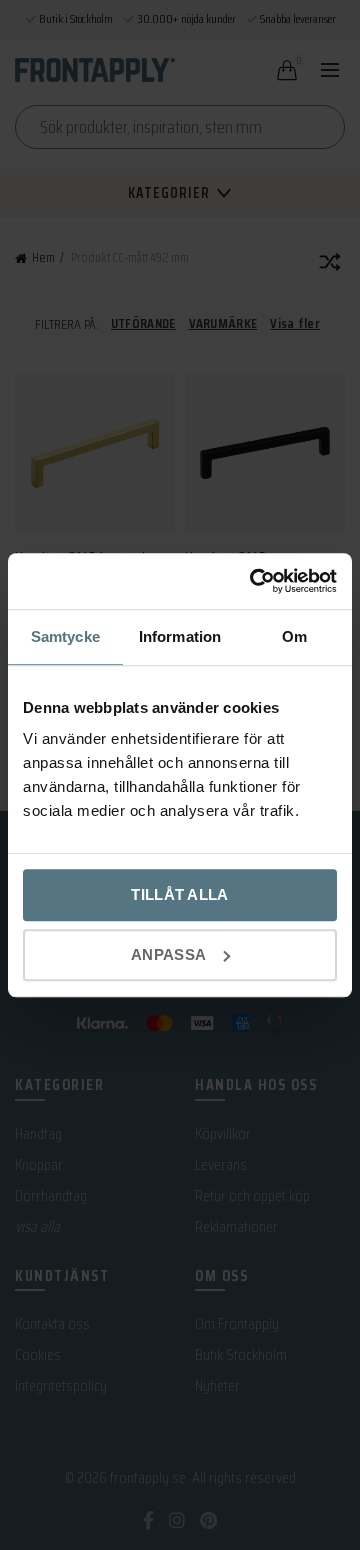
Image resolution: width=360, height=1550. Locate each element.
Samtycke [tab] (65, 636)
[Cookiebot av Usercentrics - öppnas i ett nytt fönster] (254, 581)
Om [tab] (294, 636)
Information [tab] (180, 636)
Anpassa (168, 954)
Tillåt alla (179, 894)
